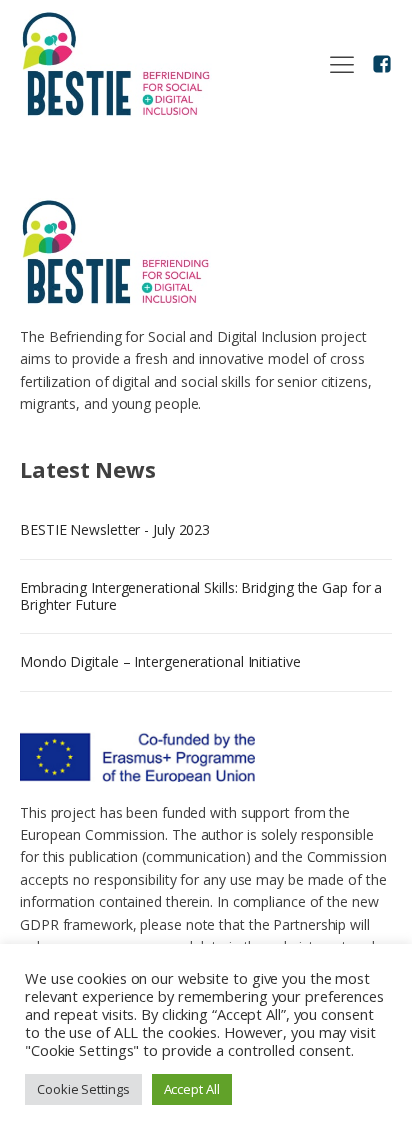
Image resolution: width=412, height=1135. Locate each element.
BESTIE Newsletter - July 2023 (115, 529)
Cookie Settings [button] (83, 1089)
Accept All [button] (192, 1089)
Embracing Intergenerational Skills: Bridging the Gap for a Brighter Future (201, 596)
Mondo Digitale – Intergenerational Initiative (160, 661)
